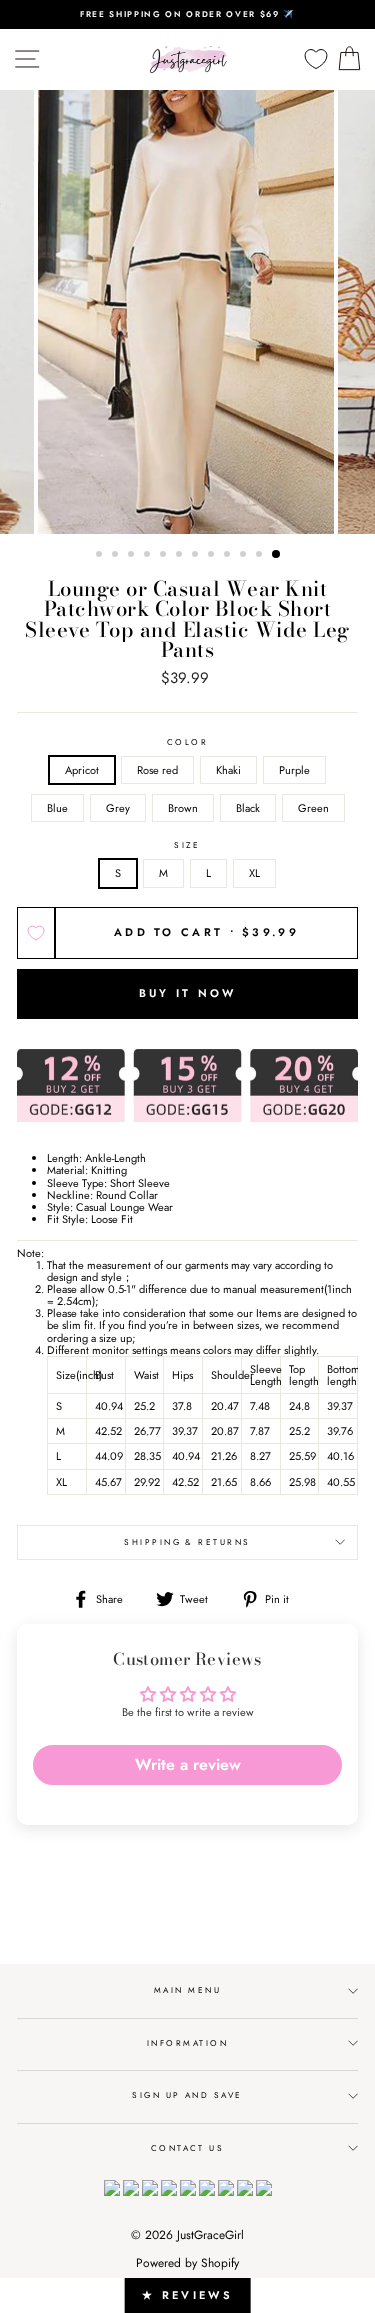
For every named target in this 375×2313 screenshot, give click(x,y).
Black (248, 808)
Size (187, 845)
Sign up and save (187, 2095)
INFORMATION (187, 2043)
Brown (183, 808)
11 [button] (261, 556)
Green (313, 808)
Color (187, 742)
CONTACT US (188, 2148)
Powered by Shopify (187, 2263)
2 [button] (117, 556)
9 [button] (229, 556)
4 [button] (149, 556)
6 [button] (181, 556)
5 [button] (165, 556)
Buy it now (188, 993)
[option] (187, 14)
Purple (294, 770)
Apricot (82, 770)
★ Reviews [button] (187, 2295)
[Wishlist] (316, 59)
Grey (118, 808)
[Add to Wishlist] (36, 933)
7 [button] (197, 556)
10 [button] (245, 556)
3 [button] (133, 556)
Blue (57, 808)
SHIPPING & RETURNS (187, 1542)
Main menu (187, 1990)
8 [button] (213, 556)
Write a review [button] (188, 1764)
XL (254, 873)
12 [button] (277, 555)
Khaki (228, 770)
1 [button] (101, 556)
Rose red (157, 770)
